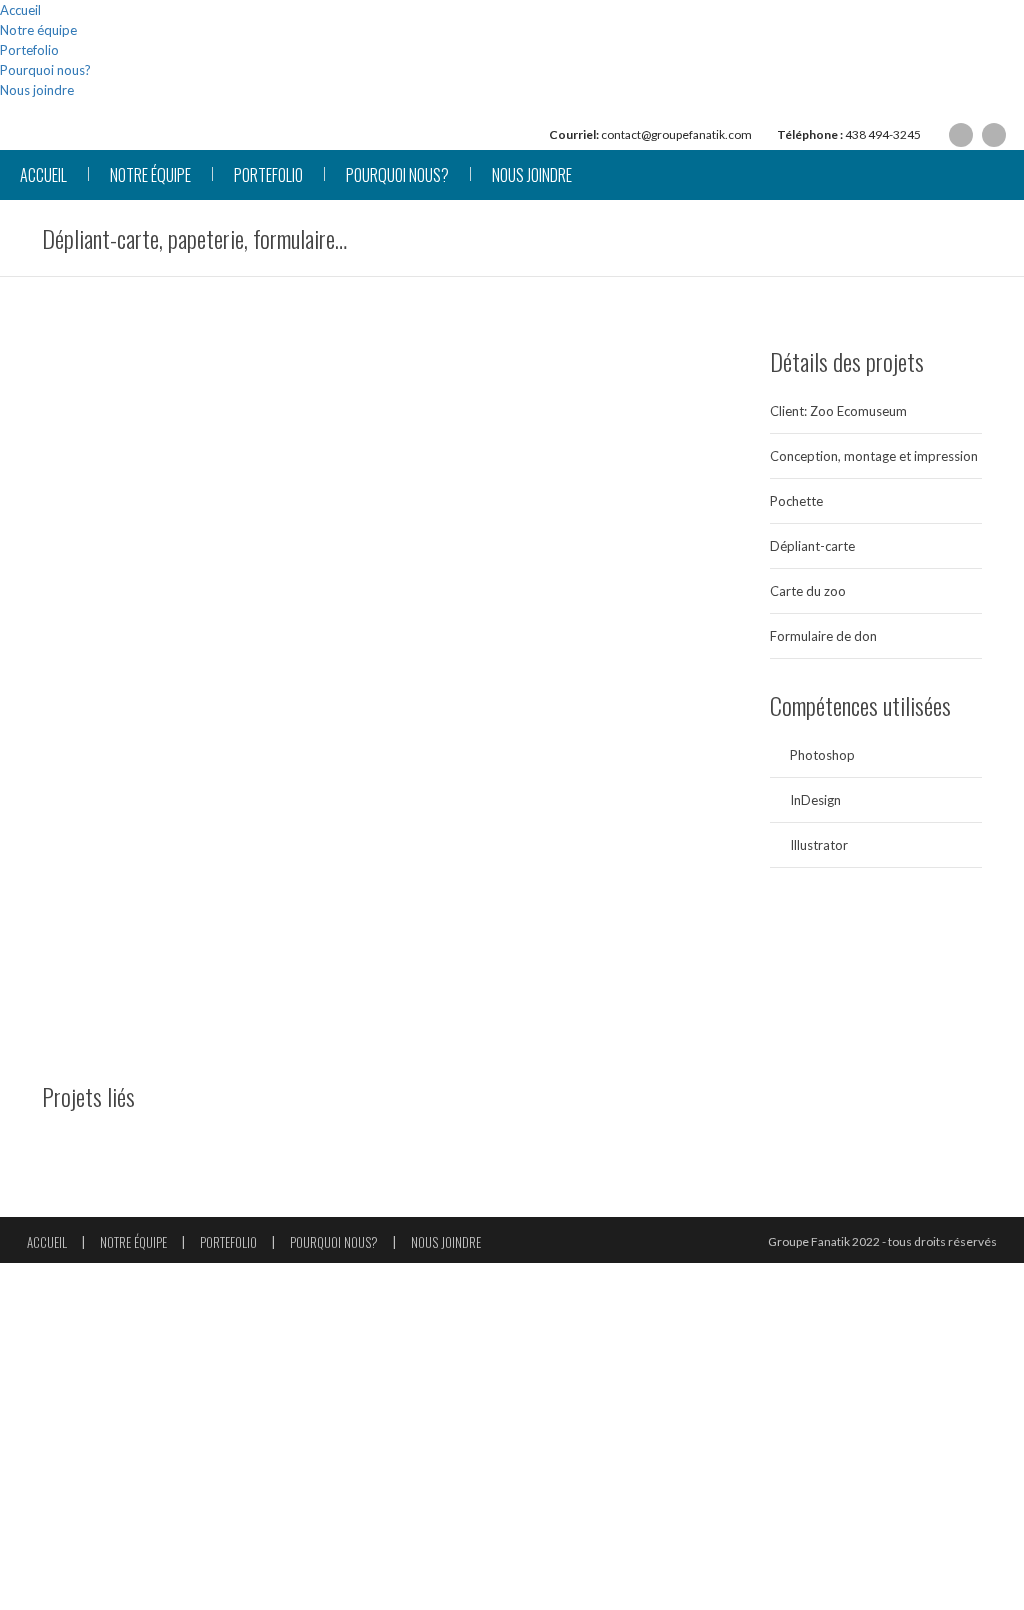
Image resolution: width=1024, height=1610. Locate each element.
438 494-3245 (883, 134)
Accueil (20, 10)
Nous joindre (37, 90)
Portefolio (29, 50)
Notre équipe (38, 30)
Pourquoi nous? (45, 70)
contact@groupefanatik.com (676, 134)
